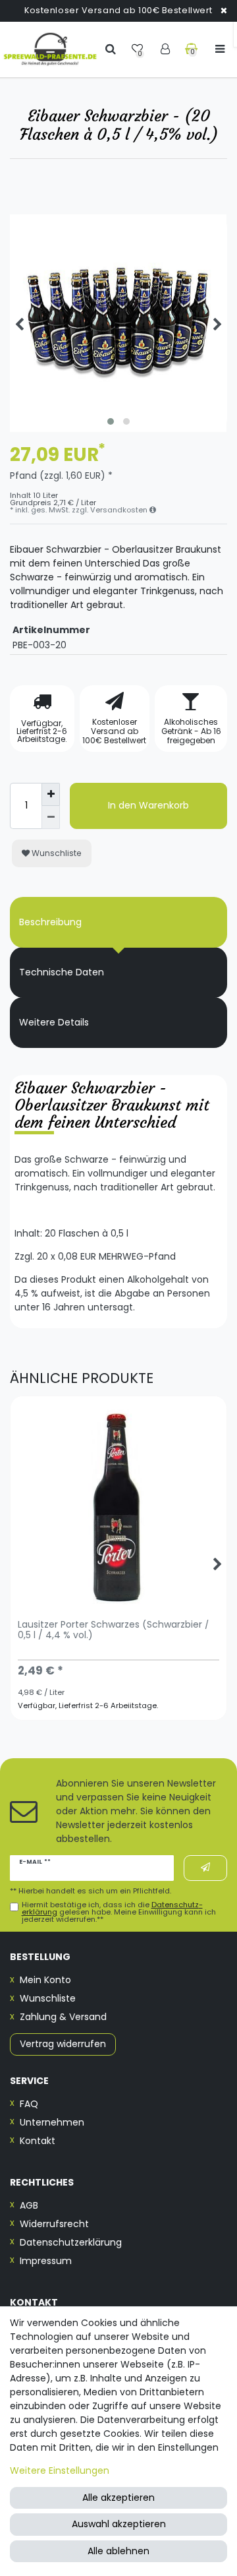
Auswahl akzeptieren (119, 2524)
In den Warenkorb (148, 805)
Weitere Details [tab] (54, 1022)
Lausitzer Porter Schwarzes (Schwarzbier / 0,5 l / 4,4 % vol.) (114, 1630)
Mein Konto (45, 1980)
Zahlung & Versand (63, 2017)
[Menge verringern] (51, 817)
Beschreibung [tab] (50, 922)
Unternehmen (52, 2122)
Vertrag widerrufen (63, 2044)
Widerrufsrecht (54, 2224)
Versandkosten (120, 510)
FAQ (29, 2104)
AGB (29, 2205)
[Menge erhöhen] (51, 794)
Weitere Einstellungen (60, 2470)
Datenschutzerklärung (71, 2242)
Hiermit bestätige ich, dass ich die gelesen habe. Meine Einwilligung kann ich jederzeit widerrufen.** (119, 1913)
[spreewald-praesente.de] (50, 49)
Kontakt (38, 2141)
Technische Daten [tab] (62, 972)
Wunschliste (56, 853)
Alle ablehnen (118, 2551)
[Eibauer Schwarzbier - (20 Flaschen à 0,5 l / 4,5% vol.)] (118, 323)
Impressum (46, 2261)
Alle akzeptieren (118, 2498)
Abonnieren (205, 1868)
